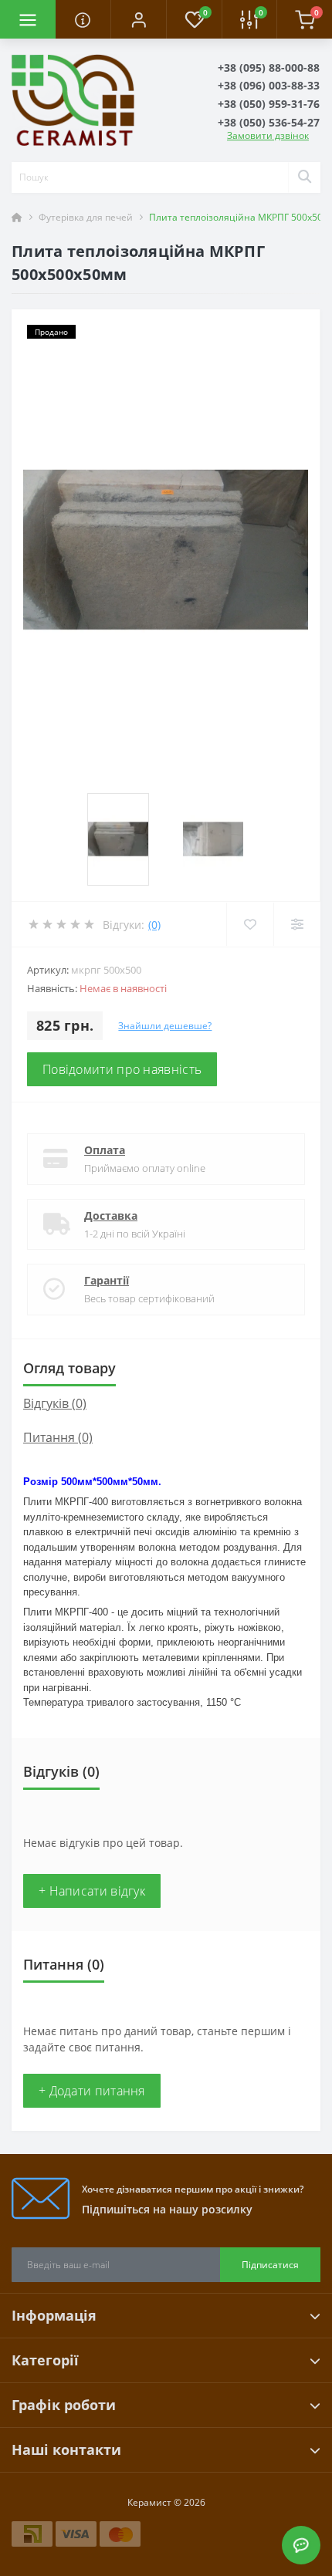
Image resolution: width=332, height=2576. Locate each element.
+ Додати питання (92, 2091)
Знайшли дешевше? (165, 1026)
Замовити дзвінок (268, 135)
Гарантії (107, 1280)
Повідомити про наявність (122, 1069)
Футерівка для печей (86, 217)
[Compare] (297, 924)
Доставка (111, 1215)
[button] (138, 19)
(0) (154, 925)
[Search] (304, 177)
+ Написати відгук (92, 1891)
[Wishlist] (250, 924)
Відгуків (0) (55, 1403)
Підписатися (270, 2265)
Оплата (105, 1150)
